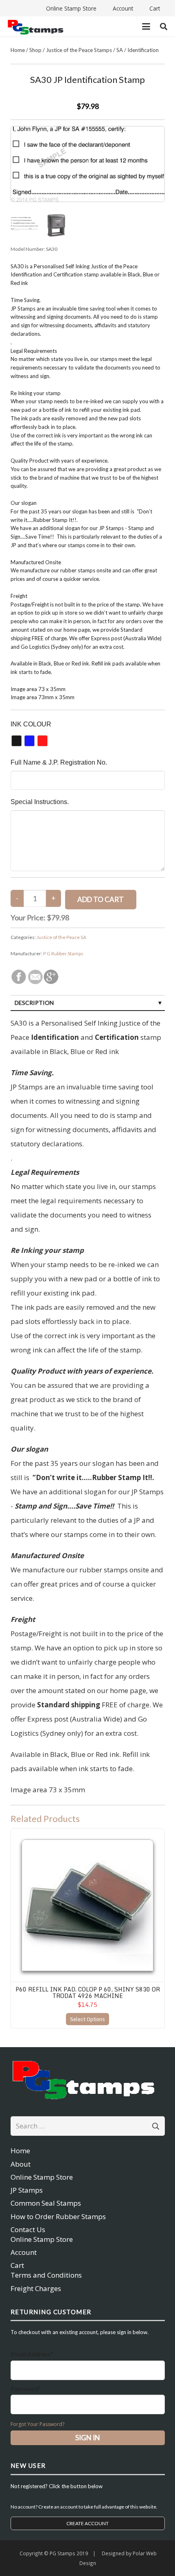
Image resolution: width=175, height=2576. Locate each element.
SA (120, 50)
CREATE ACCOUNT (87, 2523)
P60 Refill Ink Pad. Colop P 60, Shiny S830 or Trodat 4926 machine (88, 1992)
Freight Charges (36, 2288)
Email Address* (32, 2354)
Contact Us (28, 2229)
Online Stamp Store (42, 2177)
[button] (146, 26)
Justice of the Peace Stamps (79, 50)
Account (24, 2252)
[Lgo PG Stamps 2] (88, 2079)
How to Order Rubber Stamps (58, 2216)
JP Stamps (27, 2190)
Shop (35, 50)
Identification (143, 50)
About (21, 2164)
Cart (17, 2265)
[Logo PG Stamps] (36, 27)
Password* (26, 2388)
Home (18, 50)
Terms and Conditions (46, 2275)
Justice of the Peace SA (61, 937)
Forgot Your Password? (37, 2424)
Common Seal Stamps (46, 2203)
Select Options (87, 2019)
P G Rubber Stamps (63, 953)
